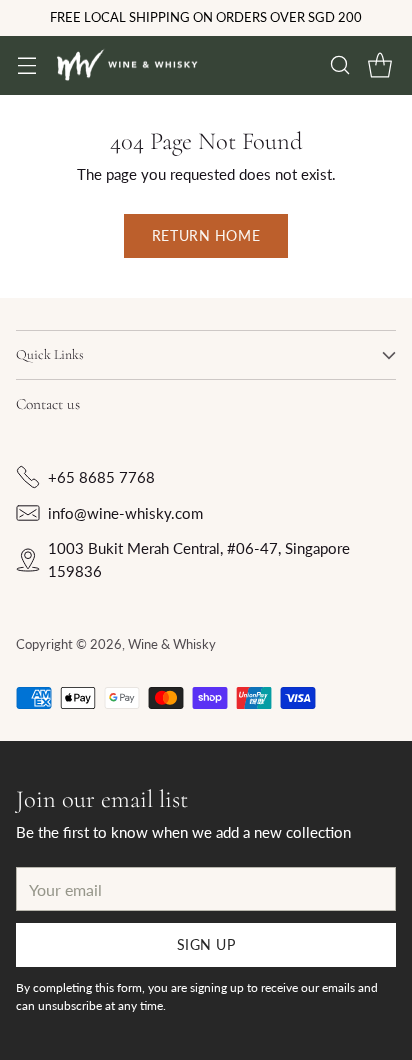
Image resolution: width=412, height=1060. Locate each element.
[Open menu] (26, 65)
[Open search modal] (339, 65)
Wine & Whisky (172, 644)
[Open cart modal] (379, 65)
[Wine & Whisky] (127, 66)
